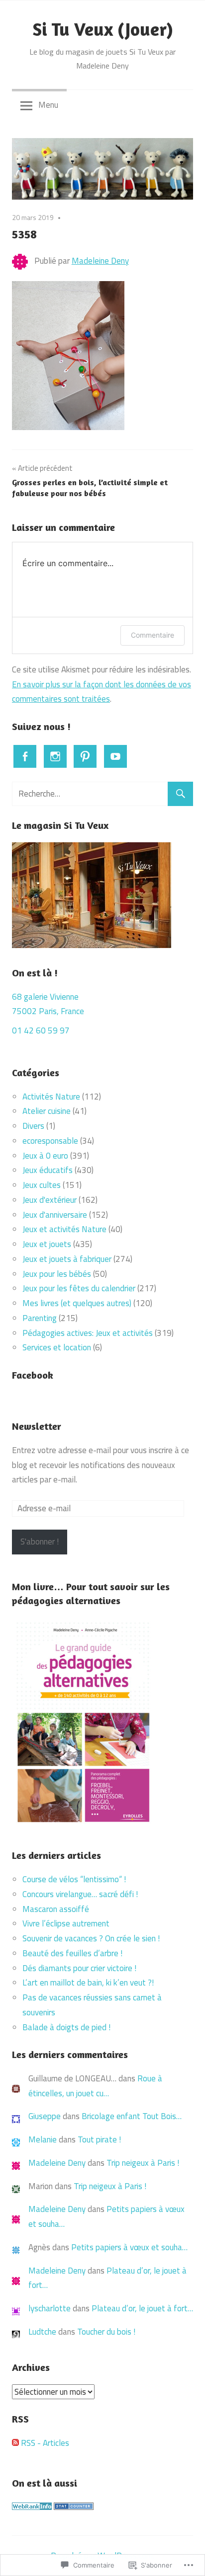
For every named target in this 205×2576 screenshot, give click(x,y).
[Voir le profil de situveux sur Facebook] (25, 756)
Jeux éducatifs (48, 1170)
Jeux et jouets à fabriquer (67, 1259)
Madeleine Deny (100, 261)
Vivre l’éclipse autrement (66, 1923)
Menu (48, 105)
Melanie (43, 2139)
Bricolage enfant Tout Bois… (132, 2116)
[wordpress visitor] (74, 2507)
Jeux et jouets (47, 1244)
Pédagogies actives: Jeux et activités (88, 1333)
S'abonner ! (40, 1542)
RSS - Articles (45, 2443)
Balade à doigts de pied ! (67, 2027)
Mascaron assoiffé (56, 1909)
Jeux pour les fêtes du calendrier (79, 1288)
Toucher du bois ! (106, 2332)
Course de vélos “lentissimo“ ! (74, 1879)
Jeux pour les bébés (57, 1274)
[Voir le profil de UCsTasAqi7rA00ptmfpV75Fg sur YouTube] (115, 756)
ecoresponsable (50, 1141)
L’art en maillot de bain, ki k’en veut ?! (88, 1983)
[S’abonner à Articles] (15, 2443)
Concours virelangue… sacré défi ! (81, 1894)
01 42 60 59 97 (41, 1030)
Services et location (57, 1347)
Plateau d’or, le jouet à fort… (142, 2308)
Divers (33, 1126)
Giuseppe (45, 2116)
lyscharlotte (50, 2308)
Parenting (40, 1318)
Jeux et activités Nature (64, 1229)
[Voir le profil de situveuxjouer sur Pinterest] (85, 756)
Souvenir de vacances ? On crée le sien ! (92, 1938)
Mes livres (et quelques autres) (77, 1303)
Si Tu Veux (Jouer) (103, 29)
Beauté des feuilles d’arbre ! (72, 1953)
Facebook (33, 1375)
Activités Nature (51, 1097)
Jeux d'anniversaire (55, 1215)
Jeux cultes (42, 1185)
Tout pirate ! (99, 2139)
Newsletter (37, 1426)
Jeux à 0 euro (45, 1156)
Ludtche (42, 2332)
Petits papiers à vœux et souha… (129, 2247)
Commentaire (153, 635)
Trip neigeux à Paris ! (143, 2163)
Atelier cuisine (47, 1111)
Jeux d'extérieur (50, 1200)
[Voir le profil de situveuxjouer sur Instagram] (55, 756)
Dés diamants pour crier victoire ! (79, 1968)
